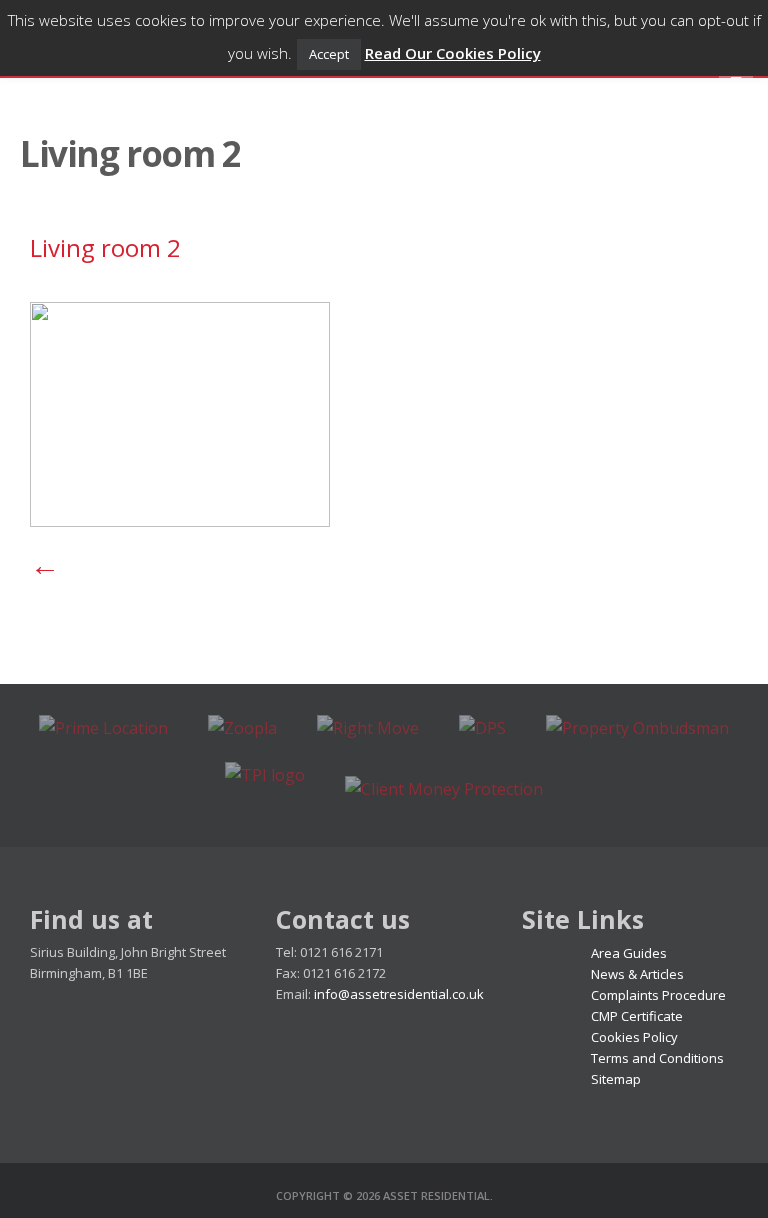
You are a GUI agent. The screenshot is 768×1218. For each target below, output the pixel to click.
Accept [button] (329, 54)
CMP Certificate (637, 1016)
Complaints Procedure (658, 995)
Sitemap (616, 1079)
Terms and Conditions (657, 1058)
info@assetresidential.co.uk (399, 994)
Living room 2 (105, 247)
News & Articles (637, 974)
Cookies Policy (634, 1037)
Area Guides (629, 953)
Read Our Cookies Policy (453, 53)
